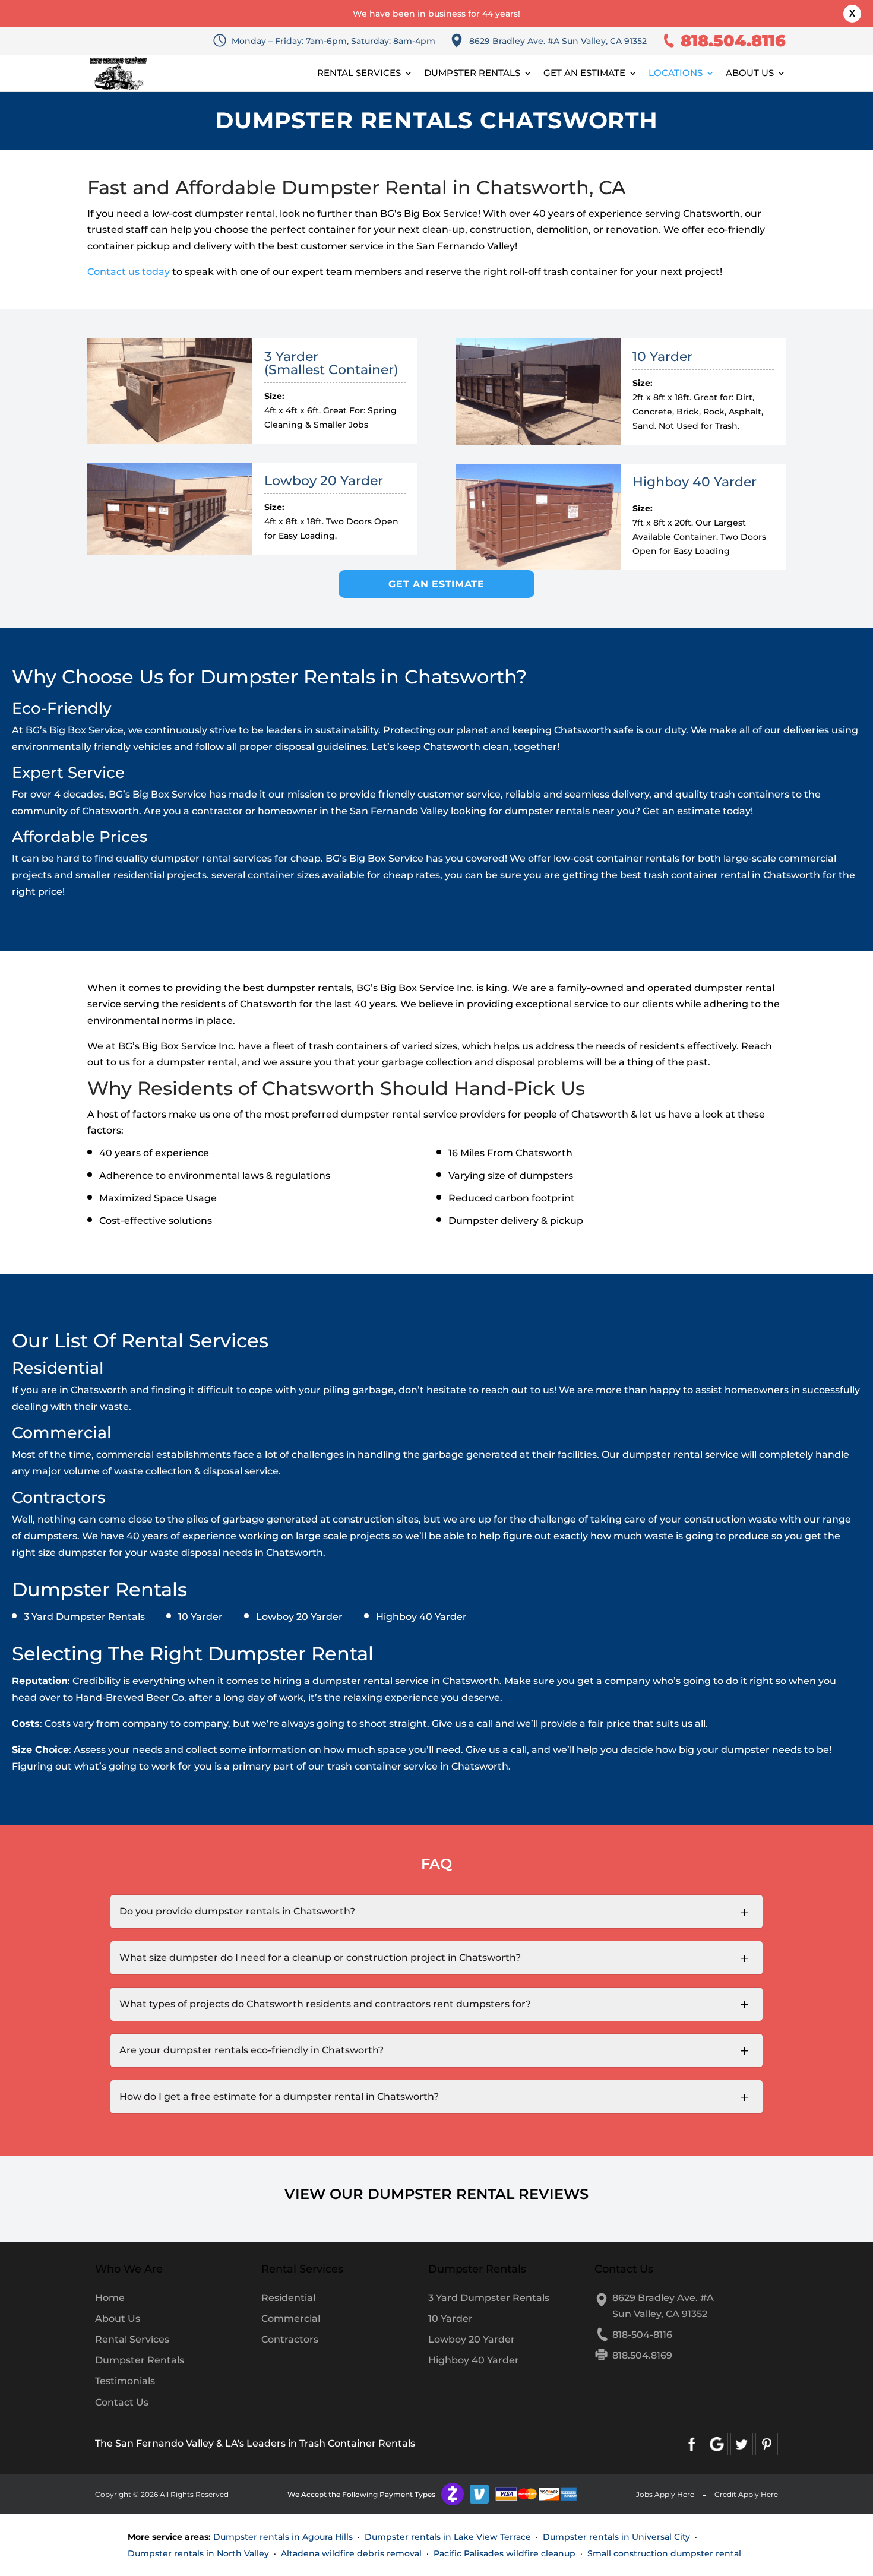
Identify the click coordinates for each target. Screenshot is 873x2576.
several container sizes (265, 875)
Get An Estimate (584, 74)
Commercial (291, 2319)
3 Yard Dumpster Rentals (489, 2298)
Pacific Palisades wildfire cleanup (504, 2553)
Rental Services (359, 74)
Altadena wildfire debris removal (351, 2553)
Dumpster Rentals (472, 74)
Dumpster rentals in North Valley (198, 2553)
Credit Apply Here (746, 2494)
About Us (750, 74)
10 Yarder (450, 2319)
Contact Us (122, 2402)
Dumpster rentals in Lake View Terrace (448, 2537)
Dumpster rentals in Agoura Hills (283, 2537)
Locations (676, 74)
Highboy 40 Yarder (474, 2360)
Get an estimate (681, 811)
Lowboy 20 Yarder (472, 2339)
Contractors (290, 2339)
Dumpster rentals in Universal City (616, 2537)
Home (110, 2298)
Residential (288, 2298)
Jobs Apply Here (665, 2494)
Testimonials (125, 2381)
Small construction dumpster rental (664, 2553)
